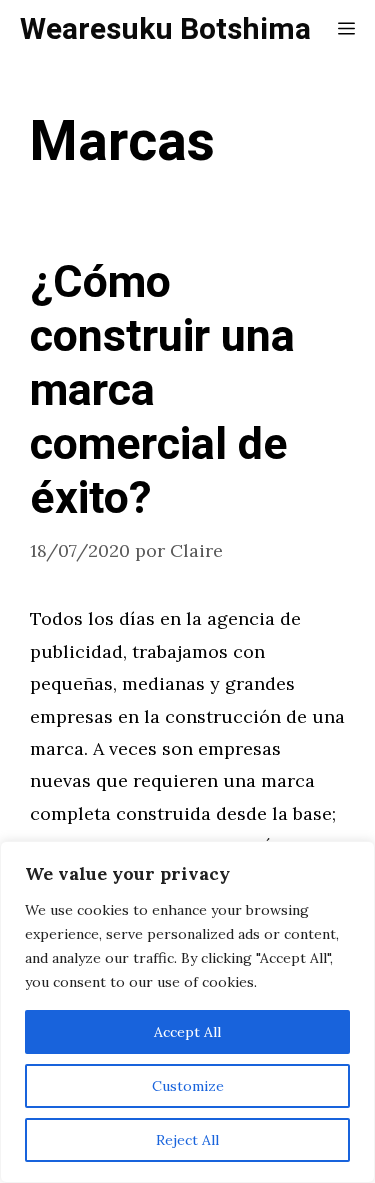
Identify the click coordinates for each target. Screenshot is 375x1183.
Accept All (187, 1032)
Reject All (187, 1140)
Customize (188, 1086)
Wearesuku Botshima (165, 30)
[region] (187, 1012)
